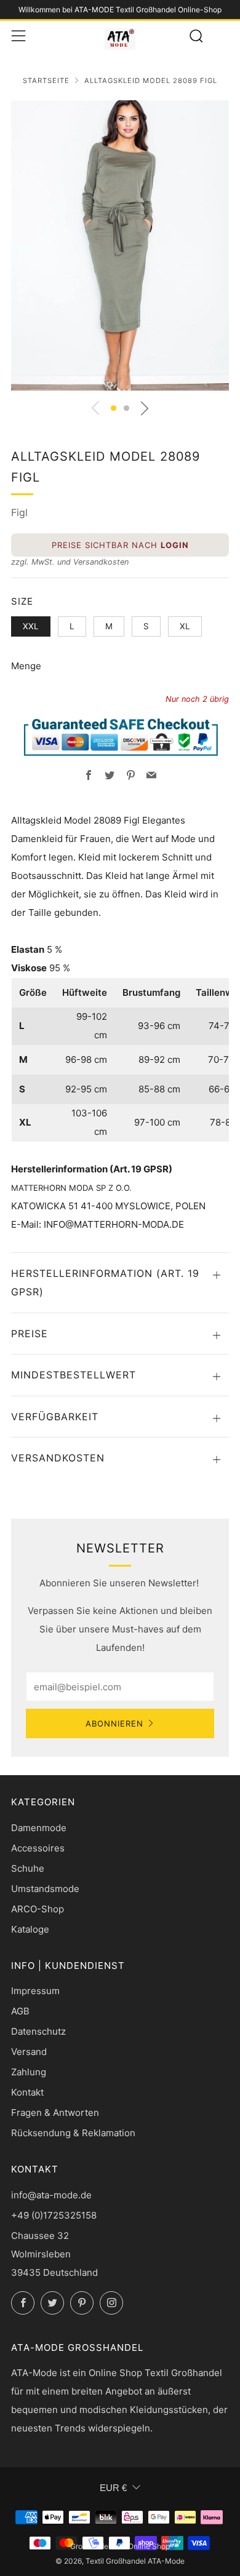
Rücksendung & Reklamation (73, 2133)
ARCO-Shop (38, 1909)
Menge (26, 666)
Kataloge (30, 1929)
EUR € (113, 2488)
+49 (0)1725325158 (54, 2215)
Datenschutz (38, 2031)
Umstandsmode (45, 1889)
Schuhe (28, 1868)
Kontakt (27, 2092)
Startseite (46, 81)
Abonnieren (114, 1723)
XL (185, 626)
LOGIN (175, 545)
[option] (120, 245)
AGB (20, 2011)
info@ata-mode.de (51, 2195)
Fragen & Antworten (55, 2113)
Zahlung (29, 2072)
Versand (29, 2052)
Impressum (35, 1991)
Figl (19, 512)
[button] (114, 408)
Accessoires (38, 1848)
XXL (31, 626)
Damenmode (39, 1828)
